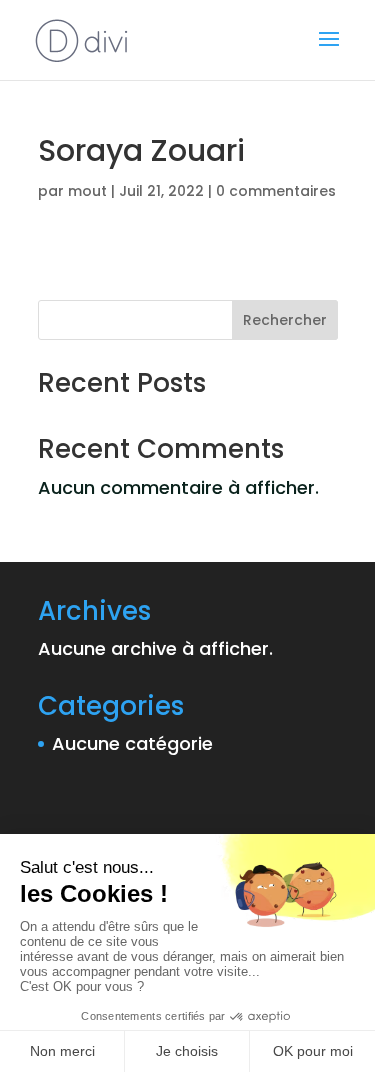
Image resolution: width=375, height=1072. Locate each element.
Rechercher (285, 320)
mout (87, 191)
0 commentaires (276, 191)
